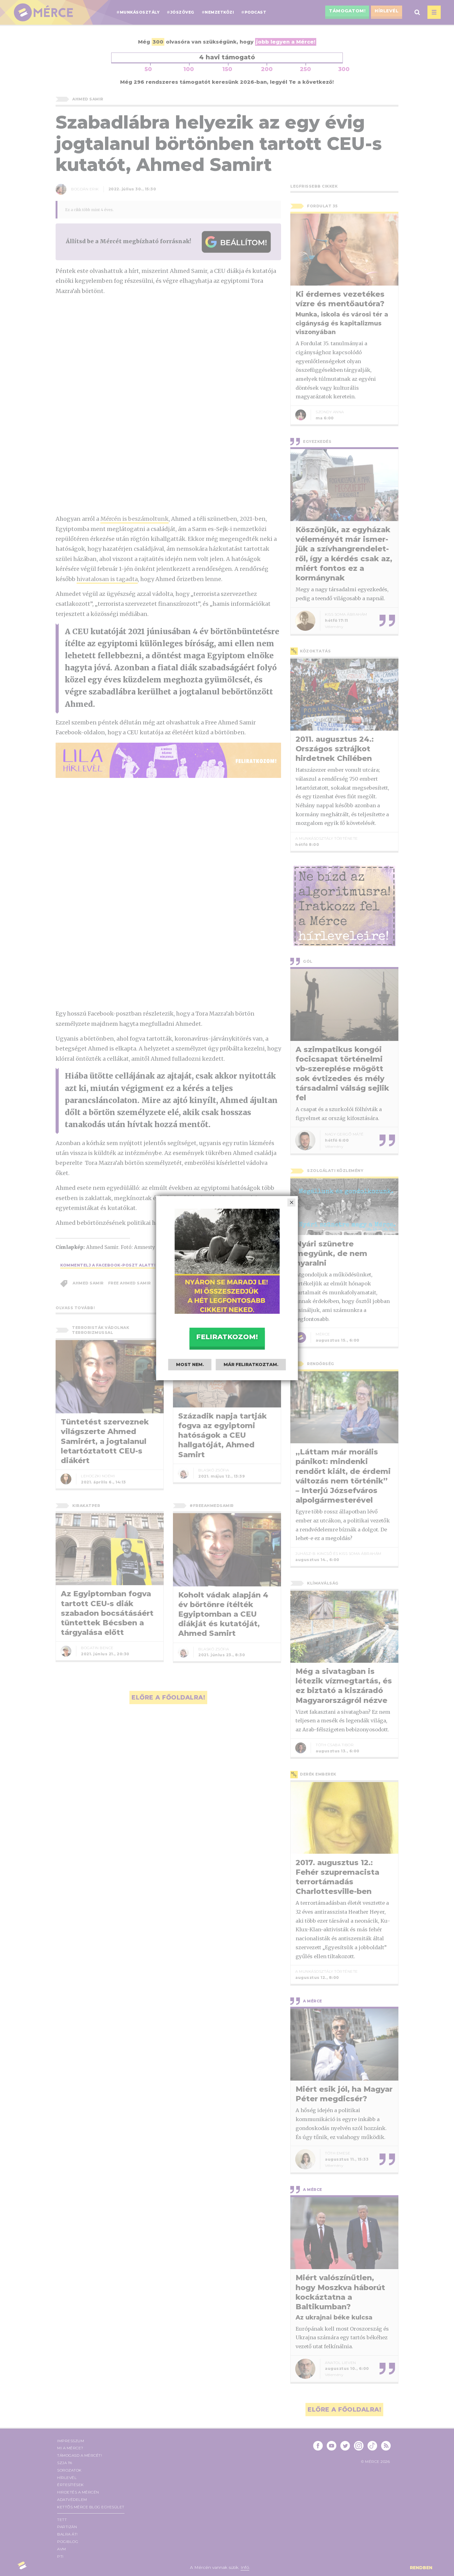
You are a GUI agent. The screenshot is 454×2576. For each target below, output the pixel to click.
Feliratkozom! (227, 1337)
